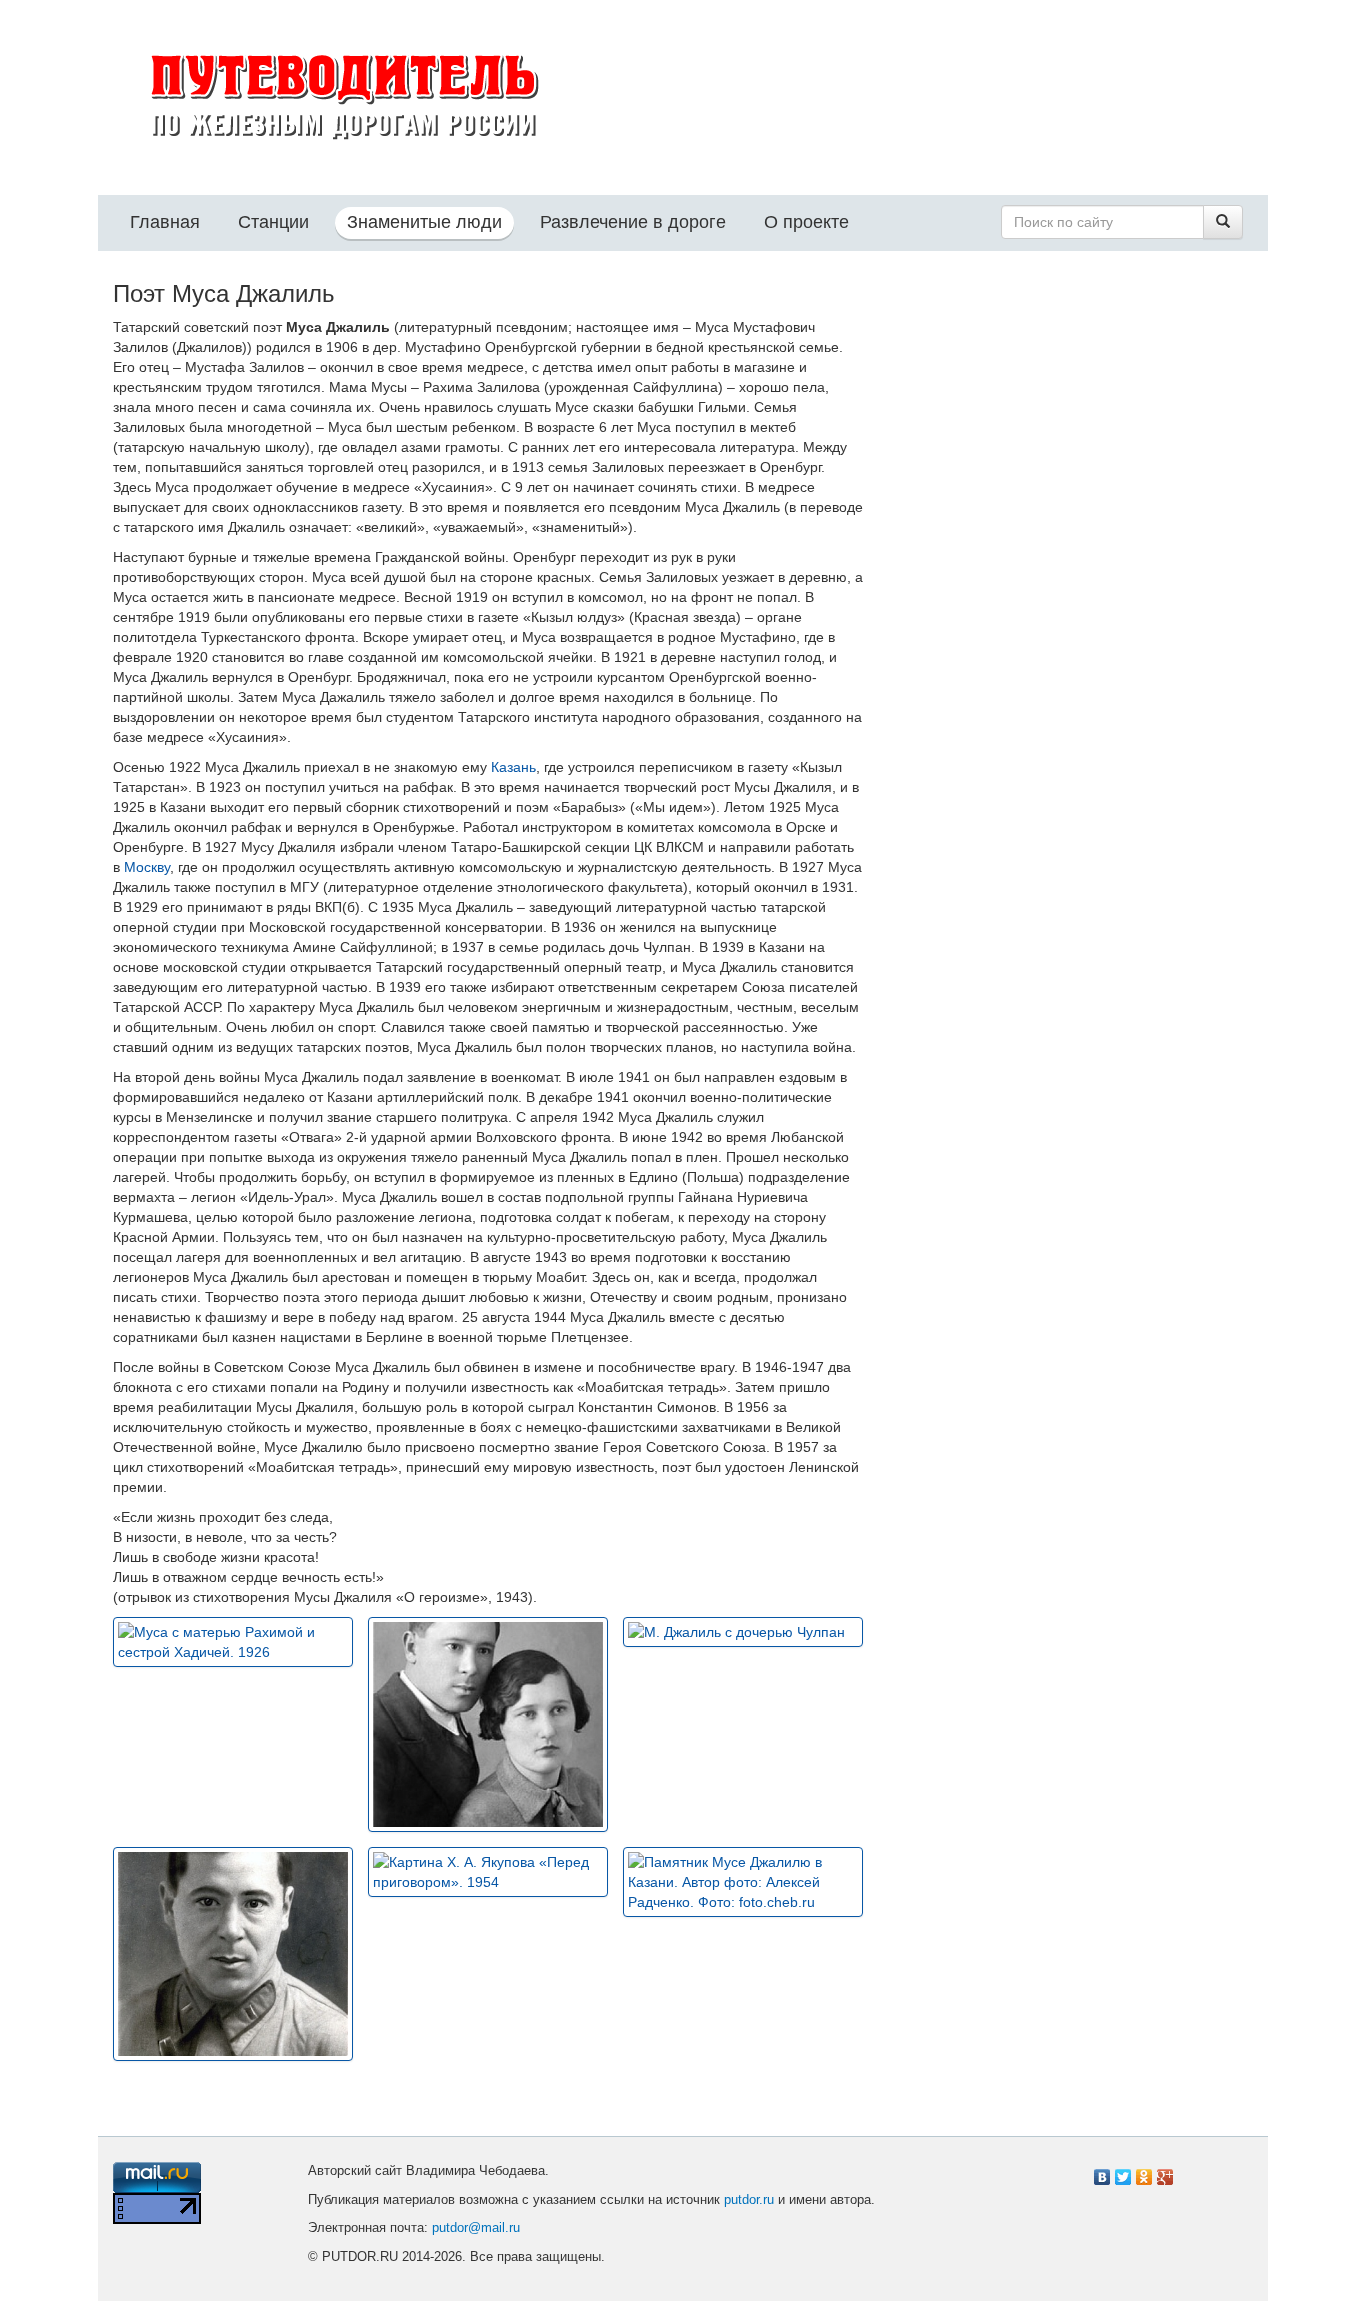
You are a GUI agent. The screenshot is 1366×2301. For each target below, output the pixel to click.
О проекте (806, 222)
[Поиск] (1223, 222)
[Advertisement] (1073, 425)
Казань (513, 767)
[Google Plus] (1165, 2172)
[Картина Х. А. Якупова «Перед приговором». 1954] (488, 1872)
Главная (165, 222)
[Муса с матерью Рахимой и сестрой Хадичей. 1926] (233, 1642)
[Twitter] (1123, 2172)
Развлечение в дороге (633, 222)
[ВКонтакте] (1102, 2172)
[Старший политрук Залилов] (233, 1954)
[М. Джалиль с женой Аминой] (488, 1724)
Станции (273, 222)
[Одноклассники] (1144, 2172)
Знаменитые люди (424, 222)
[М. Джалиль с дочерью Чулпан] (743, 1632)
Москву (147, 867)
